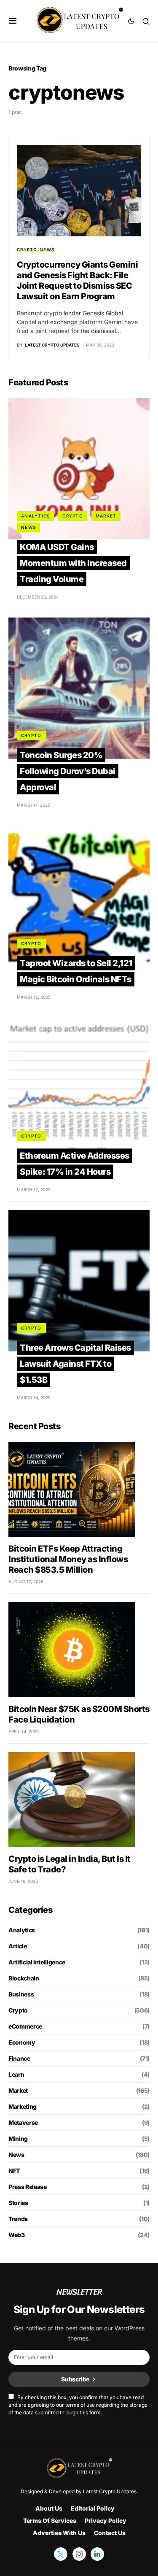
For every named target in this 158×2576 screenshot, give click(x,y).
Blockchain (24, 1978)
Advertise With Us (59, 2533)
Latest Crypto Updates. (110, 2491)
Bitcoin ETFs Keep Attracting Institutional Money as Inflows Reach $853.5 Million (68, 1559)
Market (106, 516)
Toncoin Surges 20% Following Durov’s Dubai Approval (68, 771)
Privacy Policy (106, 2520)
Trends (18, 2219)
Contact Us (110, 2533)
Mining (18, 2139)
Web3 (17, 2235)
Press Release (27, 2187)
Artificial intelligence (37, 1962)
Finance (19, 2058)
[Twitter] (61, 2554)
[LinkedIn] (97, 2554)
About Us (49, 2508)
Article (18, 1946)
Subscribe (75, 2379)
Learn (16, 2074)
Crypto (27, 249)
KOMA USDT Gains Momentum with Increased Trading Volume (73, 563)
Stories (18, 2203)
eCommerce (25, 2026)
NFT (14, 2171)
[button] (13, 21)
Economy (22, 2042)
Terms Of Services (50, 2520)
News (47, 249)
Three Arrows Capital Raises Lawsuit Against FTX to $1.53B (75, 1364)
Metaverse (23, 2122)
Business (21, 1994)
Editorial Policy (93, 2508)
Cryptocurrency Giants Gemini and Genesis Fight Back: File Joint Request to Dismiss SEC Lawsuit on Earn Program (77, 280)
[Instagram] (79, 2554)
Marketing (23, 2106)
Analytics (35, 516)
